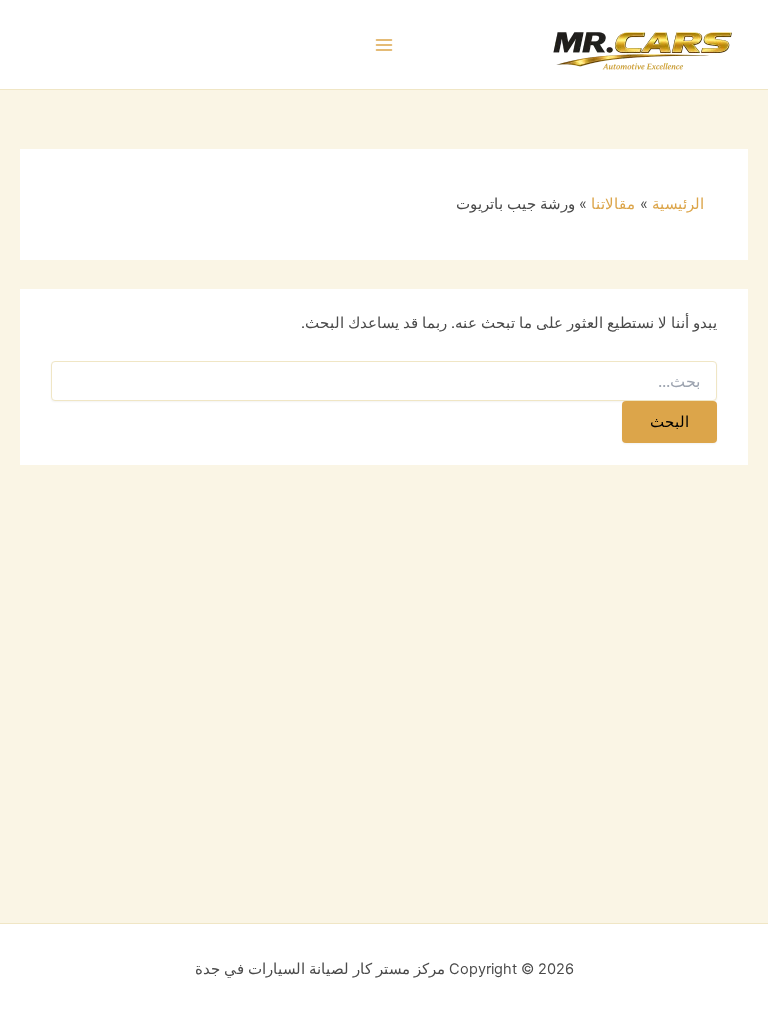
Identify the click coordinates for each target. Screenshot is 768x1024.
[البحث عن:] (384, 381)
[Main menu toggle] (384, 45)
